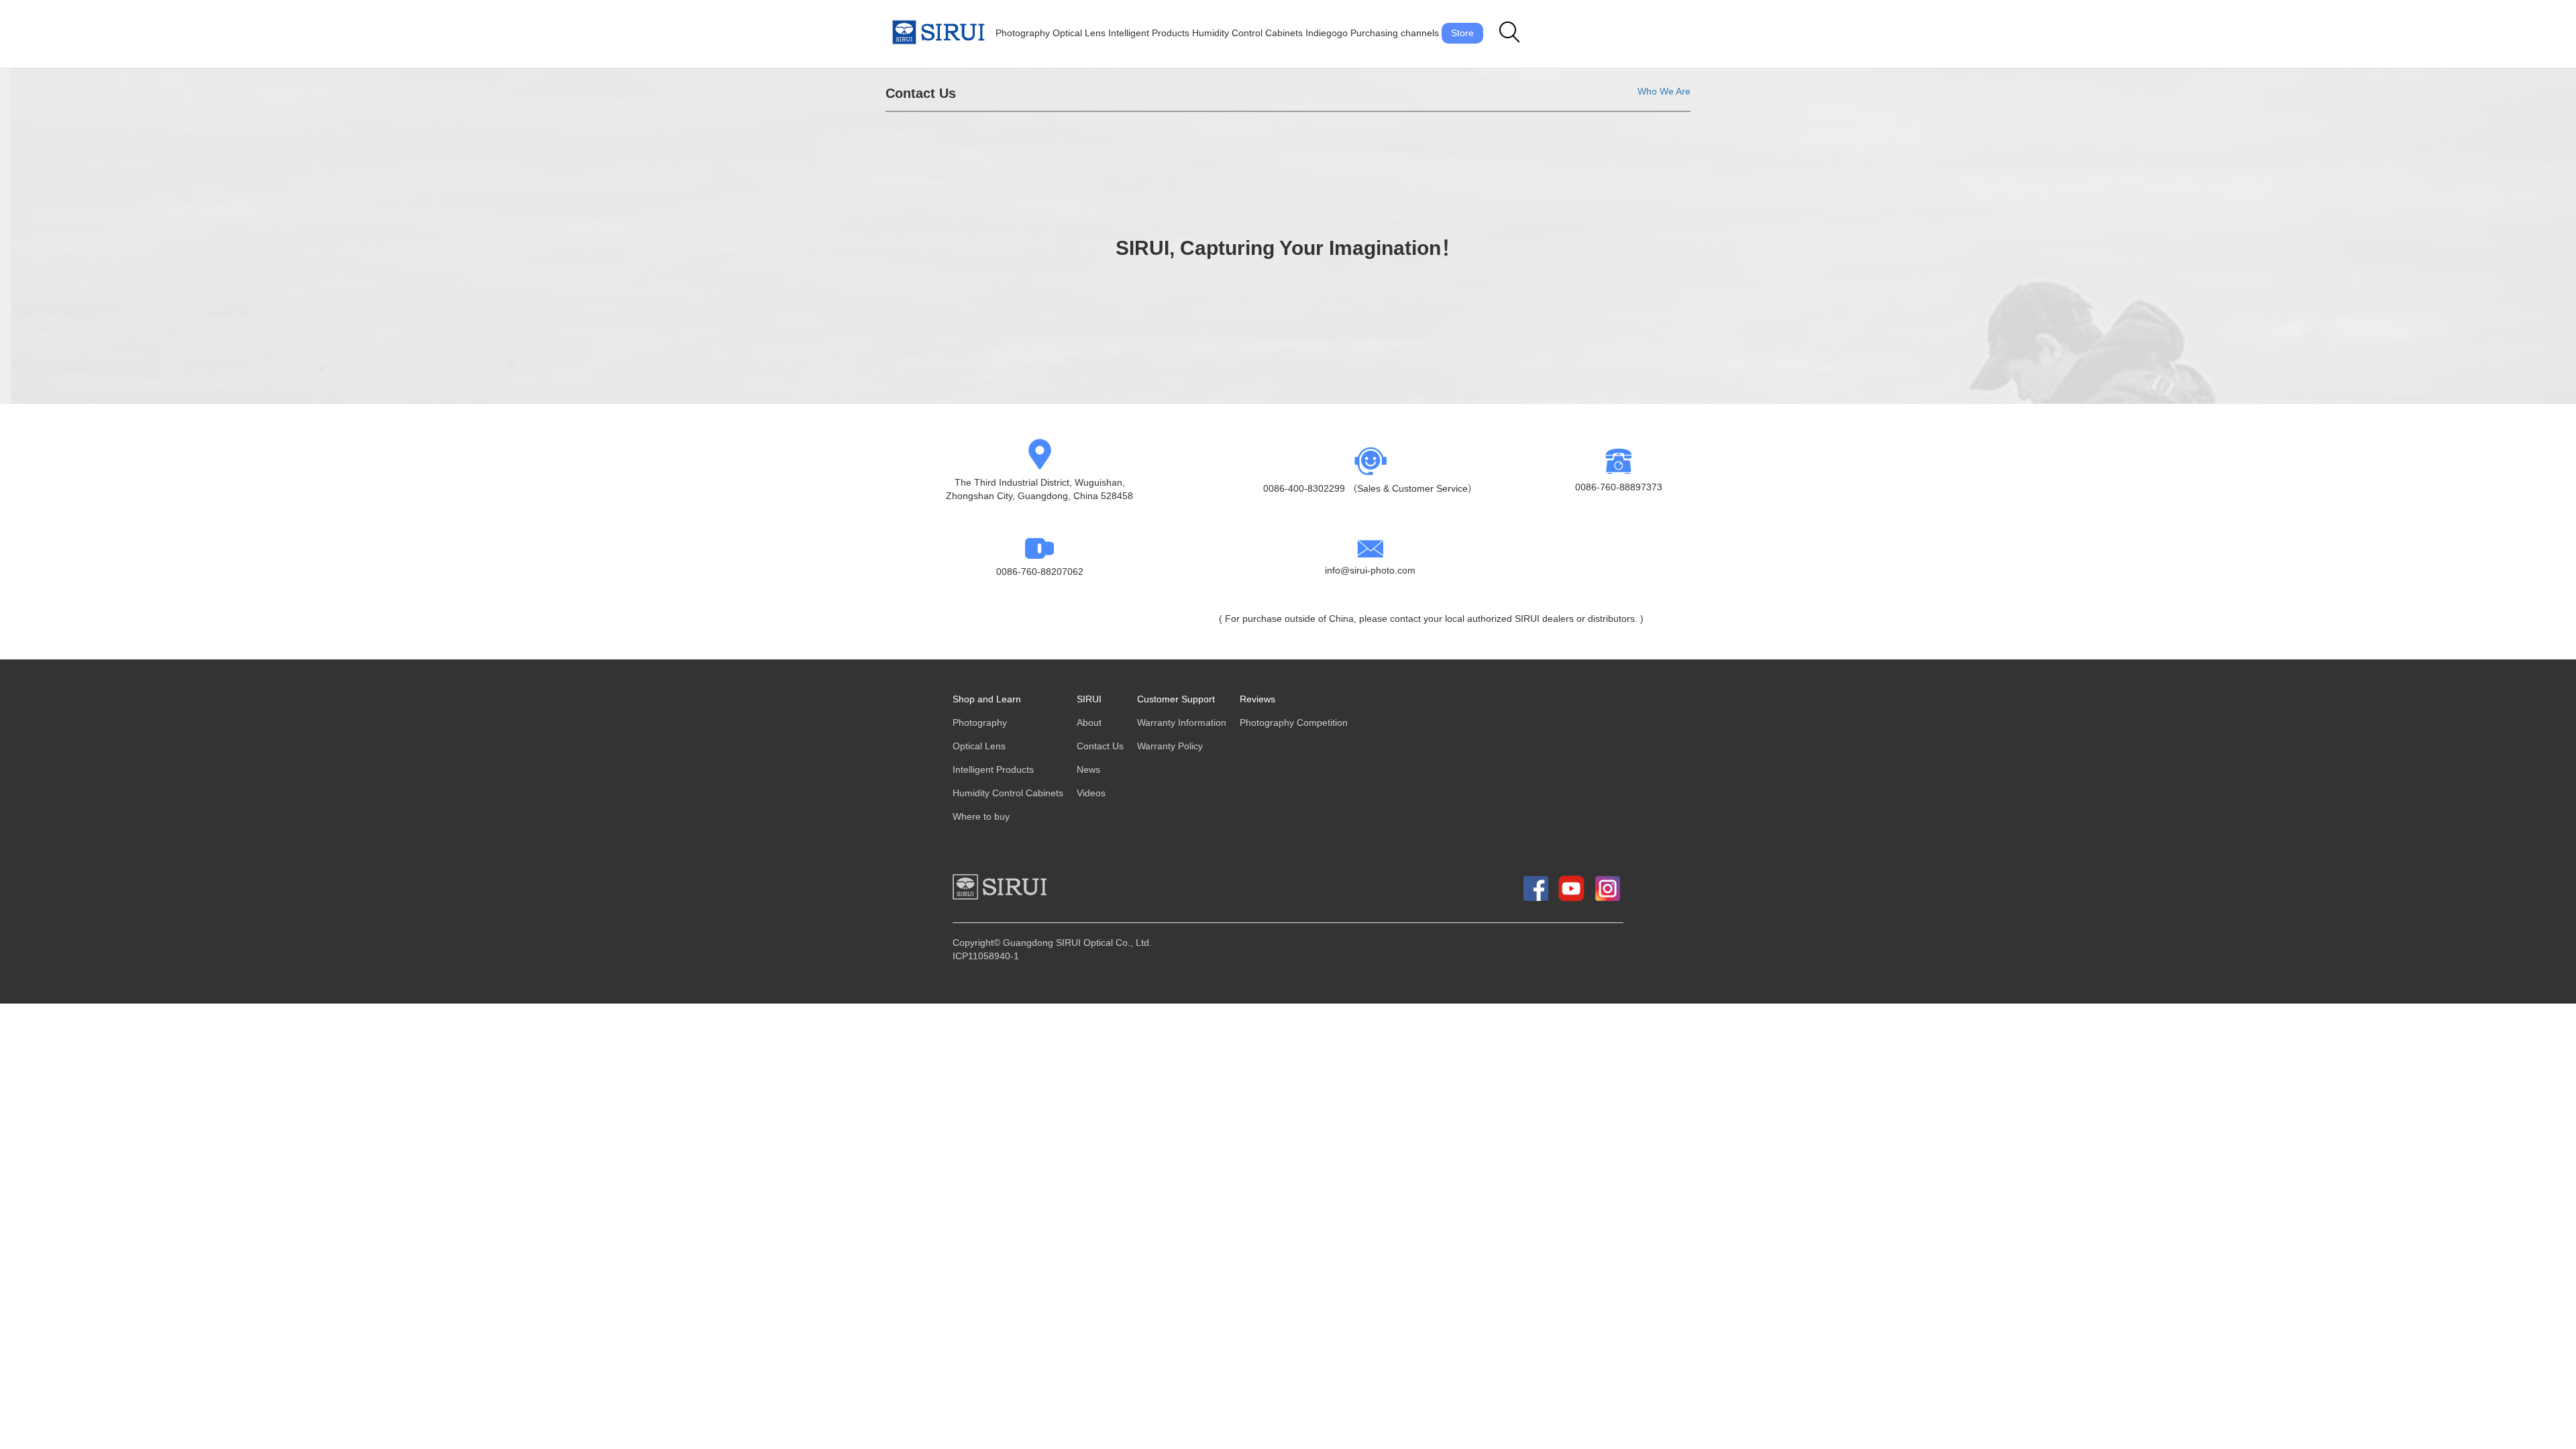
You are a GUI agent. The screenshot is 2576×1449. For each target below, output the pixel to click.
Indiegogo (1327, 33)
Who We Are (1664, 92)
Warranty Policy (1170, 746)
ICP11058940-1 (986, 956)
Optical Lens (1079, 33)
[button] (1510, 33)
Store (1462, 33)
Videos (1091, 793)
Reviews (1257, 699)
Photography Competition (1294, 723)
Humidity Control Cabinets (1247, 33)
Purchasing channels (1395, 33)
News (1088, 770)
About (1089, 723)
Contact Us (1100, 746)
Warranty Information (1182, 723)
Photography (1023, 33)
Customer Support (1176, 699)
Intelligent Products (1149, 33)
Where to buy (981, 817)
